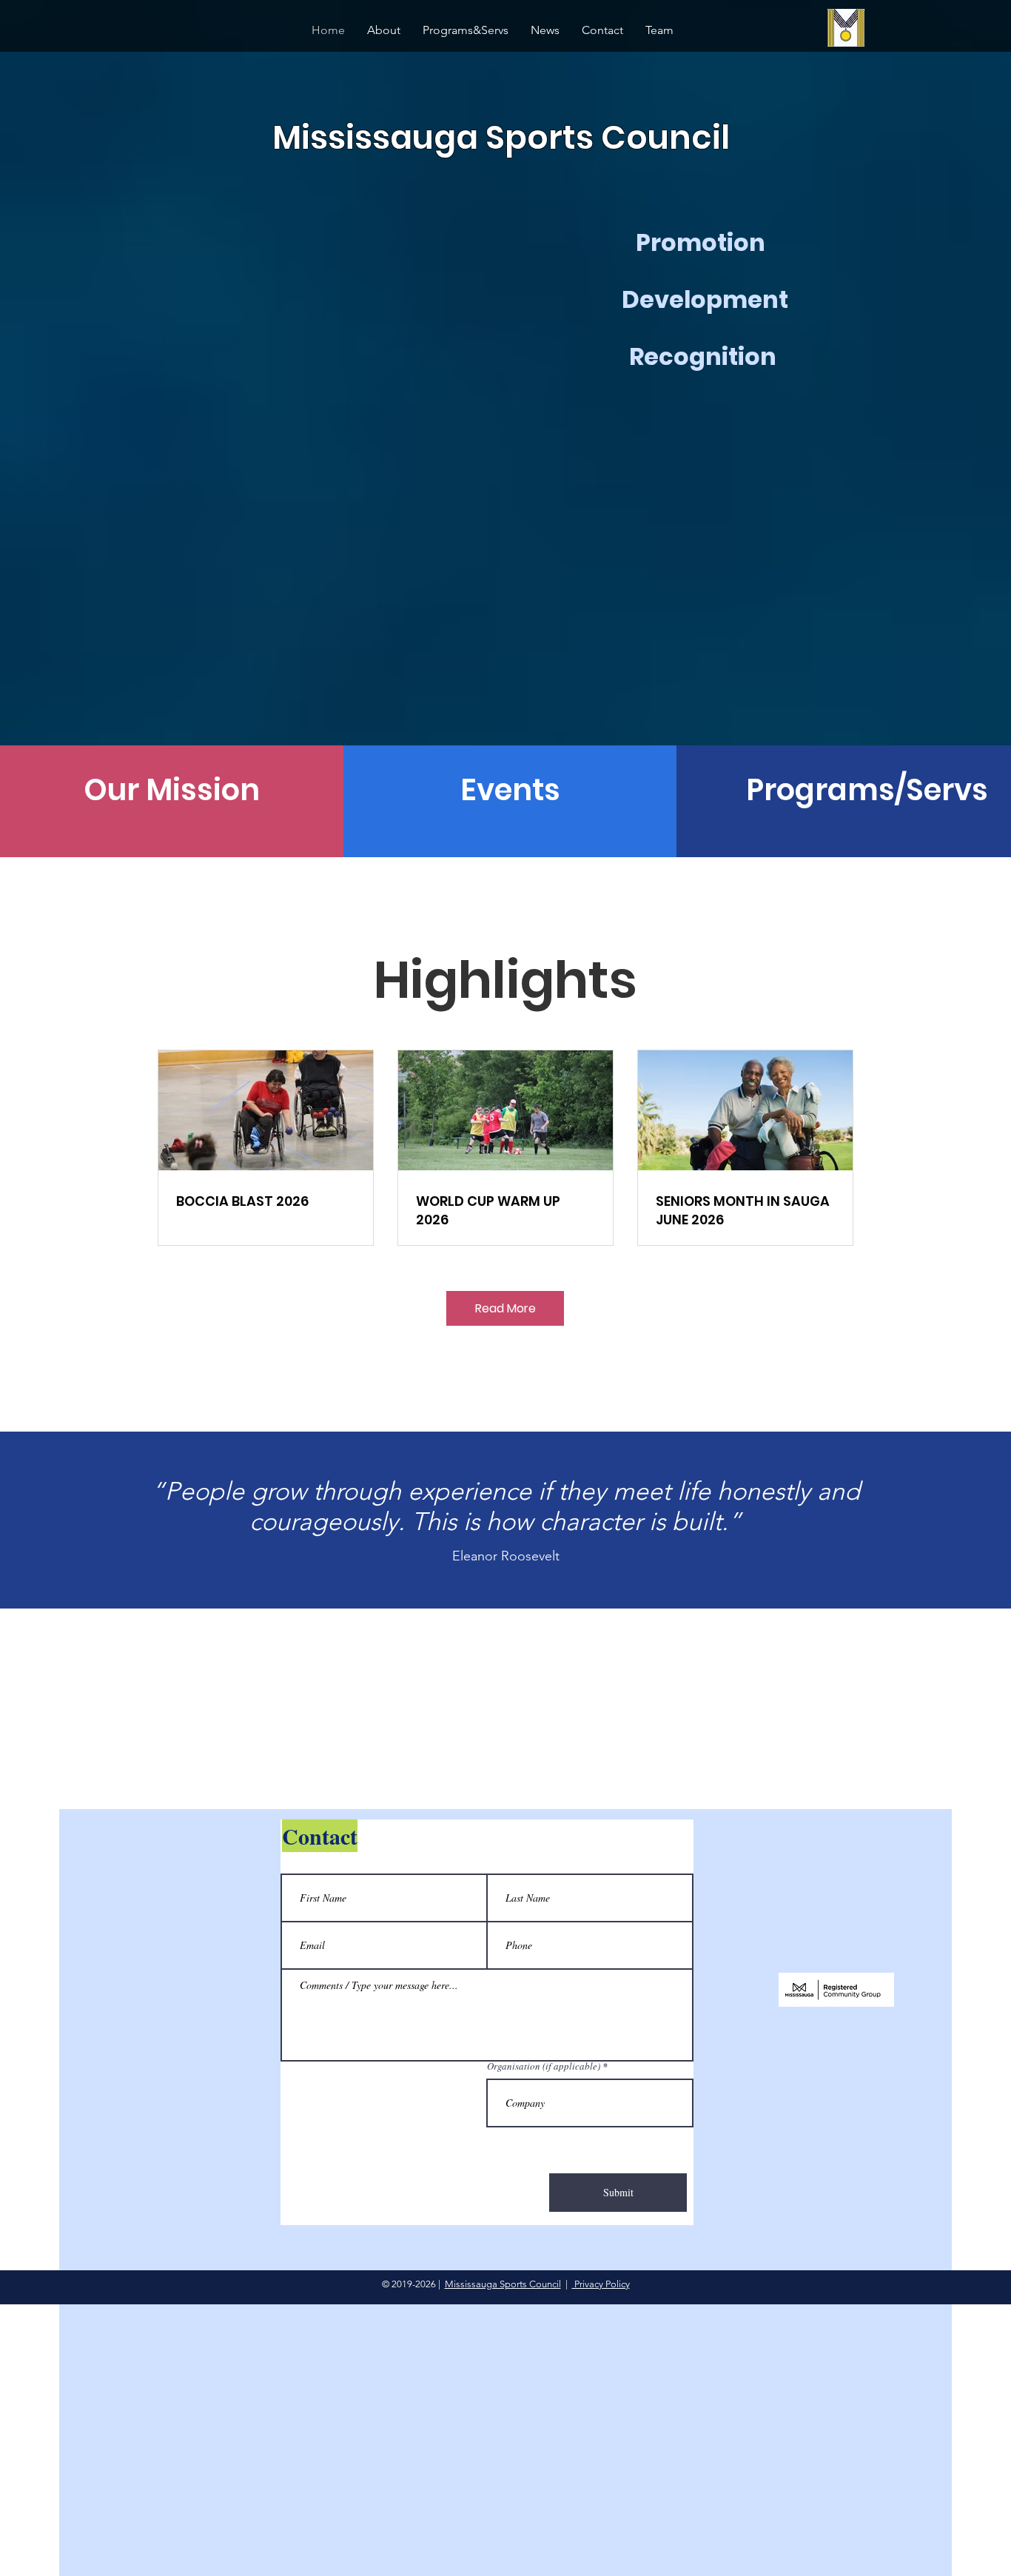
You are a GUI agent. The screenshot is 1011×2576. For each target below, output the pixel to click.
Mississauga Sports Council (503, 2284)
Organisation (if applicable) (544, 2066)
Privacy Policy (601, 2284)
